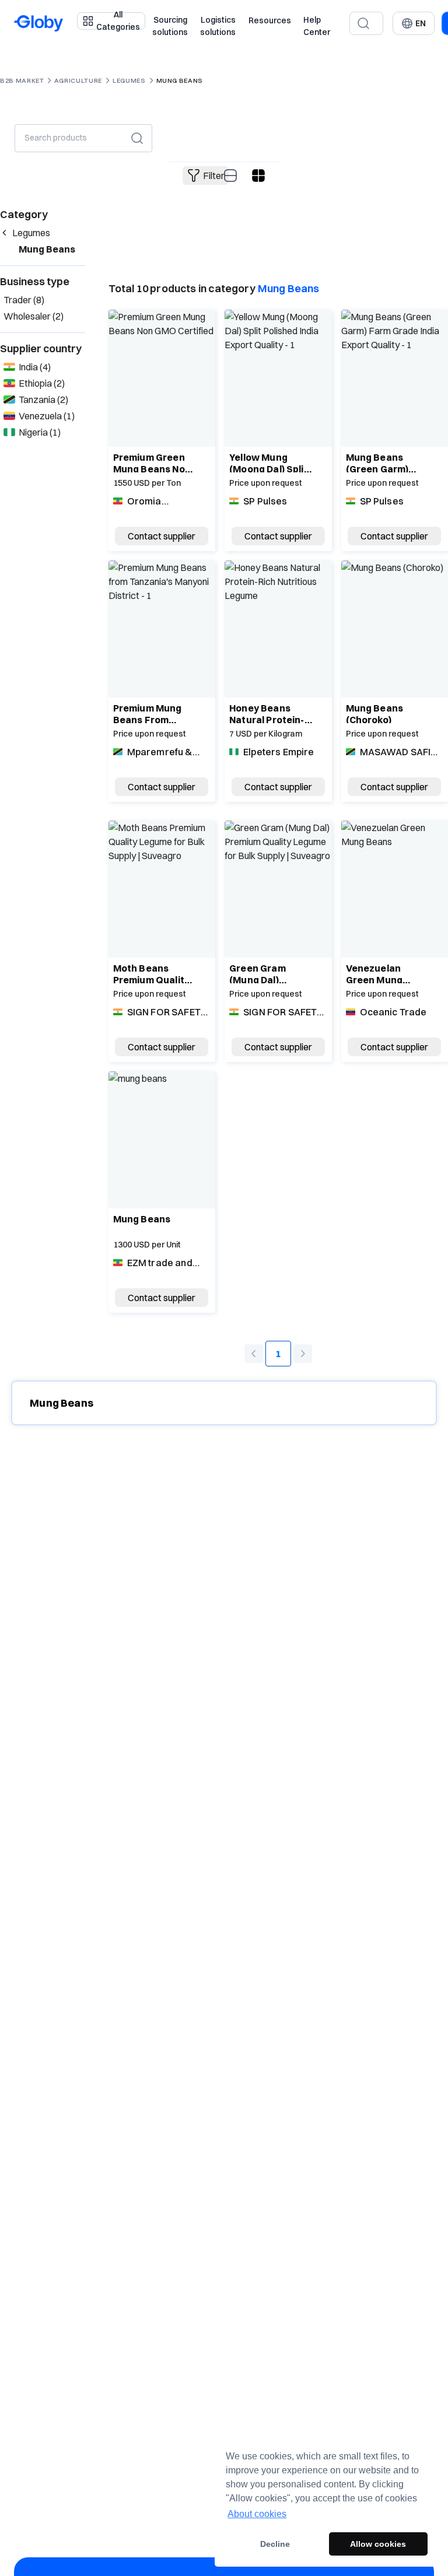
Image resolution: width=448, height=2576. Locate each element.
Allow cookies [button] (378, 2544)
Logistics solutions (218, 26)
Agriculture (78, 80)
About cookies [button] (257, 2514)
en (421, 23)
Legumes (129, 80)
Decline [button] (275, 2544)
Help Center (317, 26)
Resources (270, 20)
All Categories (118, 21)
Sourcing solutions (170, 26)
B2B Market (22, 80)
